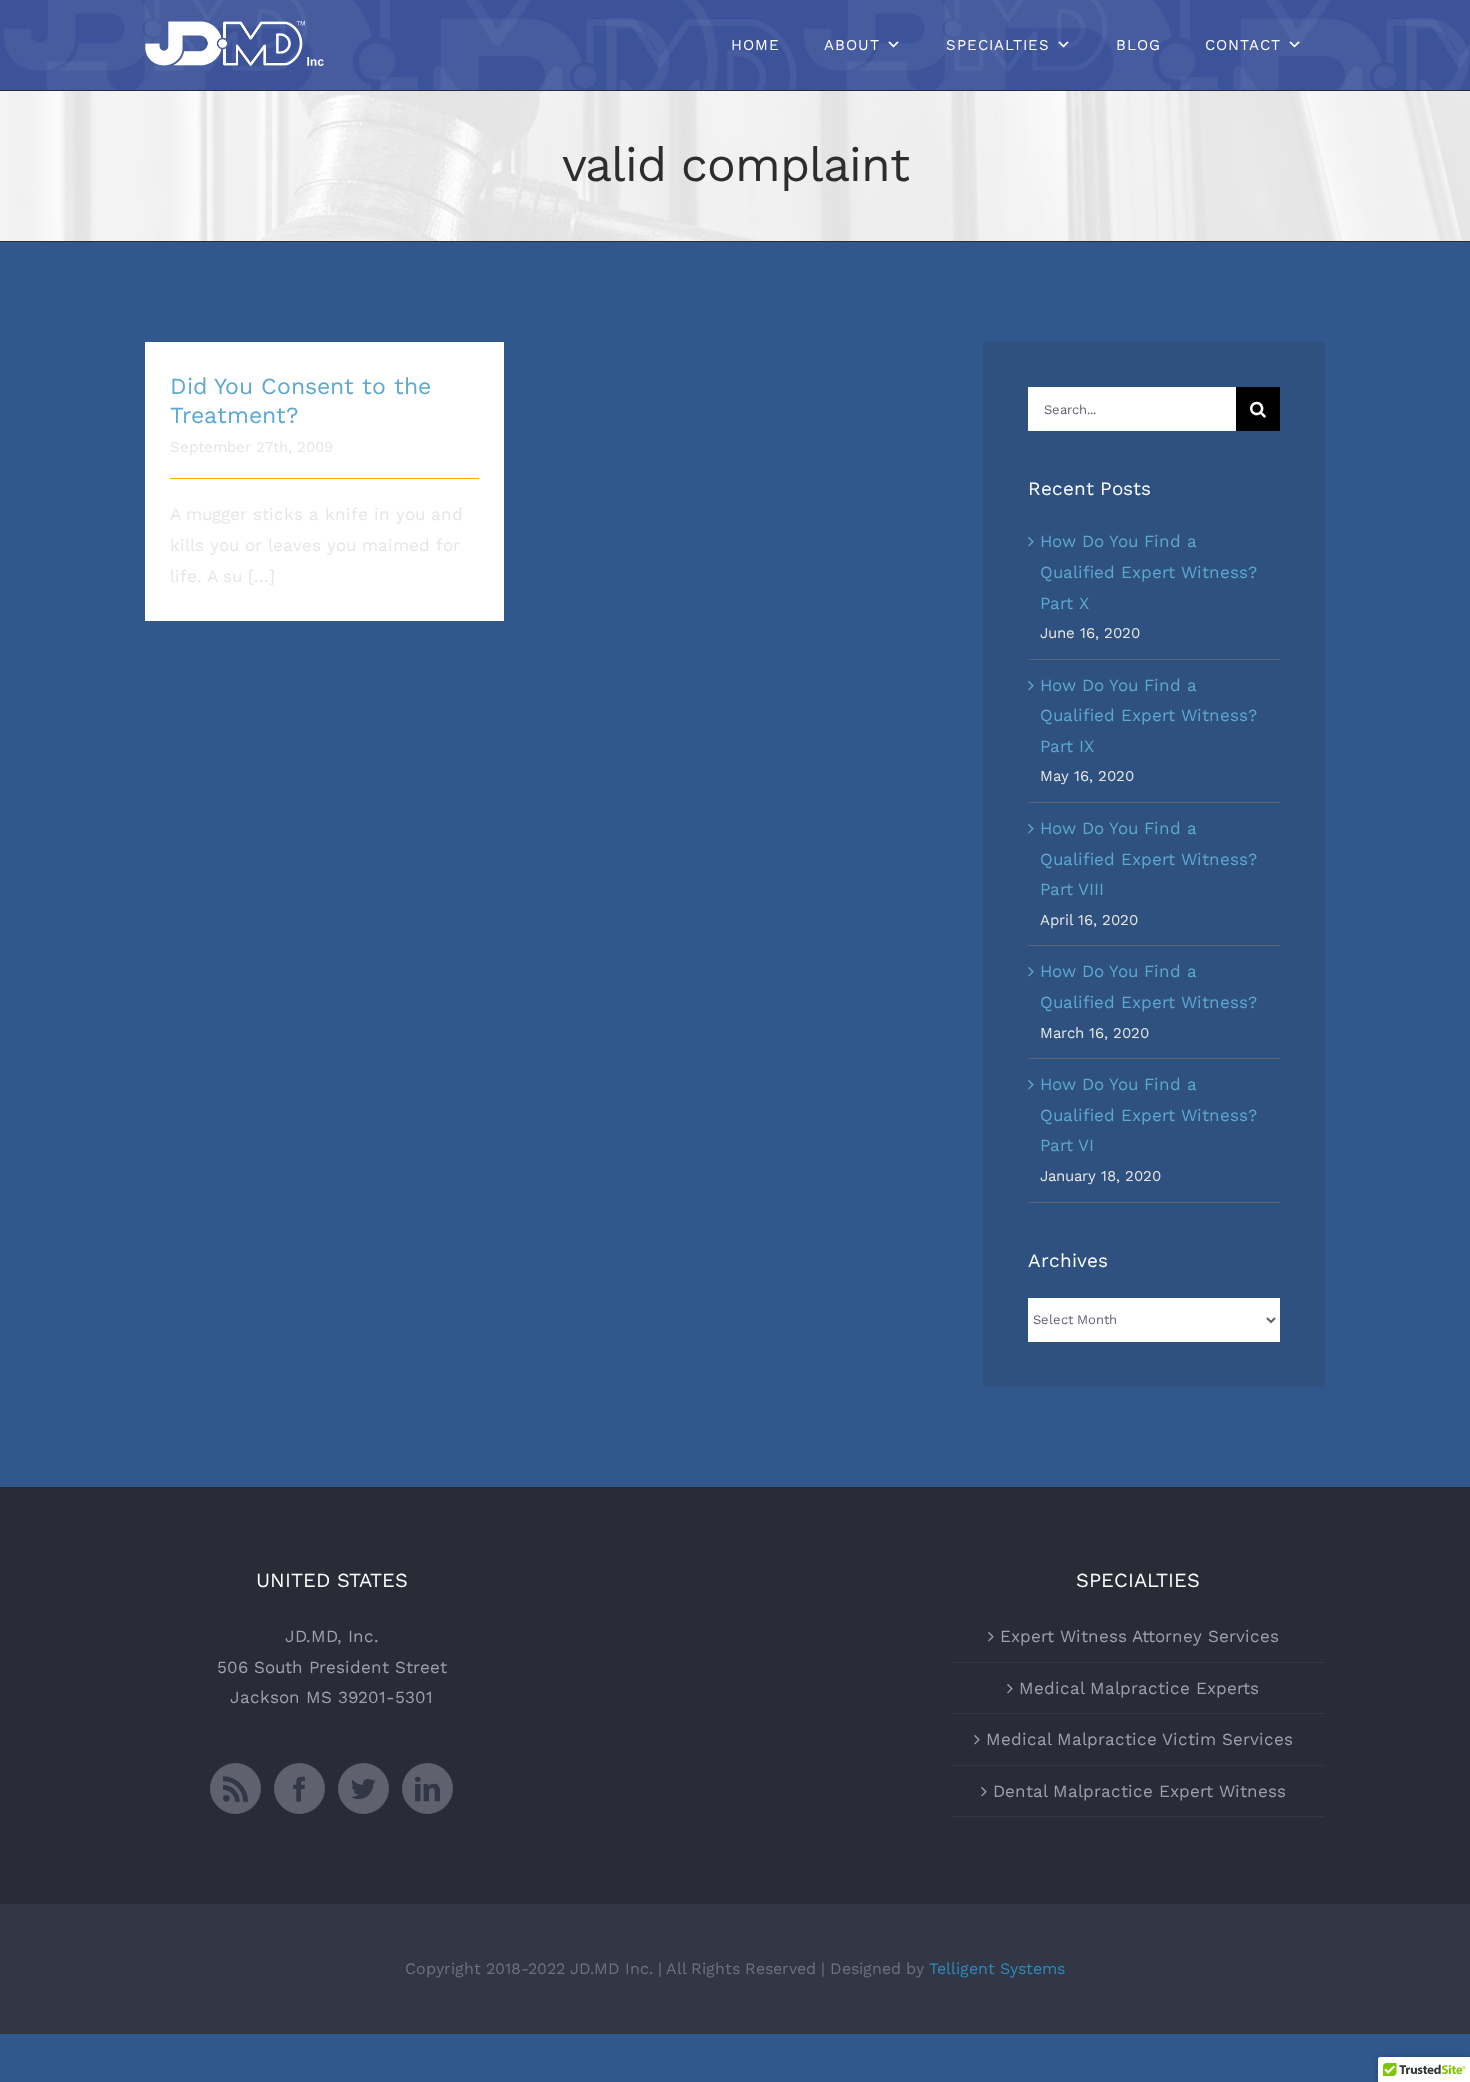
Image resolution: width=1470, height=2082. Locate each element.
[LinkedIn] (427, 1788)
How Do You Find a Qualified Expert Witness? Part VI (1148, 1114)
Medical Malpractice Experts (1139, 1688)
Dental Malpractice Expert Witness (1139, 1791)
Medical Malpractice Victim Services (1139, 1739)
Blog (1138, 45)
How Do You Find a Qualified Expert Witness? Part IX (1148, 715)
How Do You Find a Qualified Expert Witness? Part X (1148, 571)
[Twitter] (363, 1788)
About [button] (852, 45)
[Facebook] (299, 1788)
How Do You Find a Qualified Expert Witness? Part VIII (1148, 858)
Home (755, 45)
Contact (1243, 45)
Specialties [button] (998, 45)
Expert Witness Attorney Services (1139, 1636)
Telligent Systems (997, 1968)
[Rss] (235, 1788)
